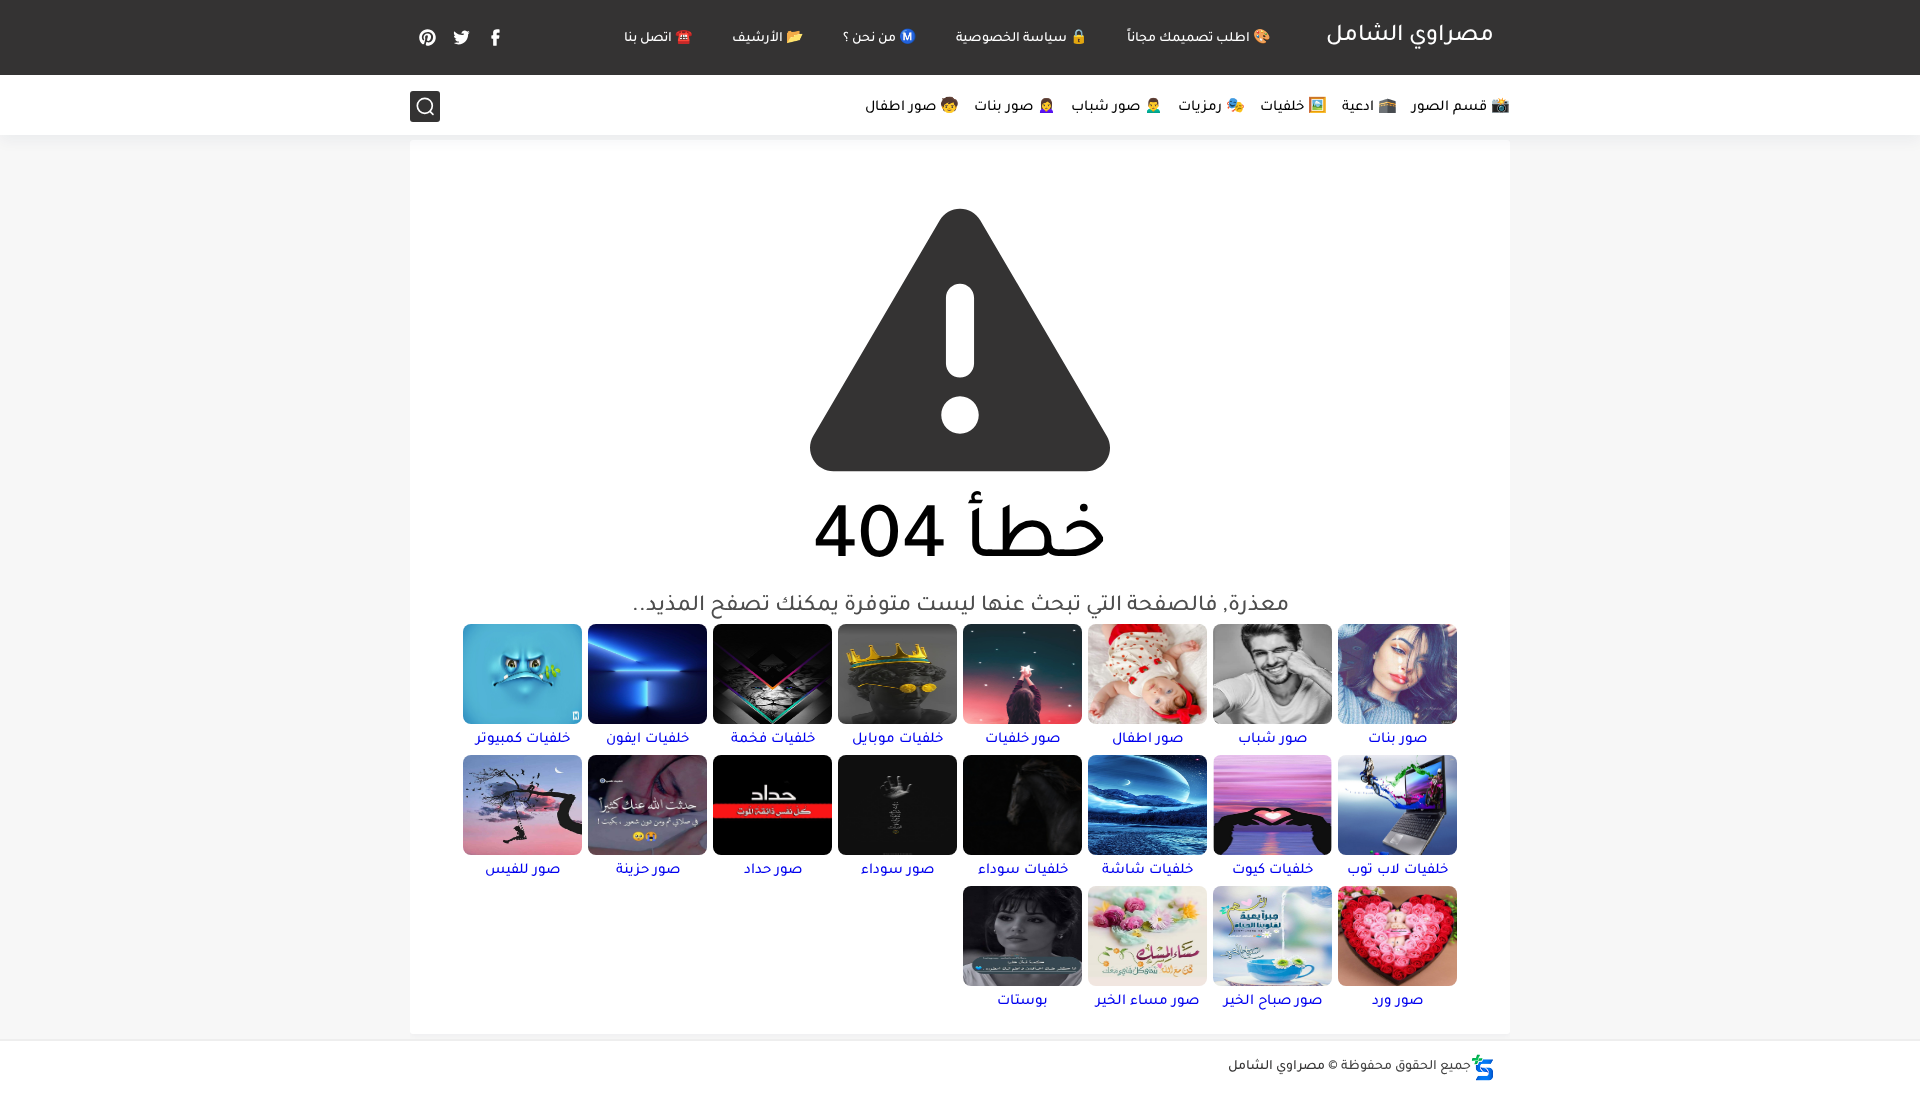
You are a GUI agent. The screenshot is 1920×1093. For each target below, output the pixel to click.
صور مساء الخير (1147, 1001)
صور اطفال (1147, 739)
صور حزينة (648, 870)
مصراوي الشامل (1410, 37)
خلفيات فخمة (773, 739)
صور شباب (1272, 739)
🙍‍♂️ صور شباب (1117, 107)
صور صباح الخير (1273, 1001)
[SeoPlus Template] (1483, 1067)
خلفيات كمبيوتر (523, 739)
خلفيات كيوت (1272, 870)
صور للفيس (522, 870)
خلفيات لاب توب (1397, 870)
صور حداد (773, 870)
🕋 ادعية (1369, 107)
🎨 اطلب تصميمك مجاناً (1198, 39)
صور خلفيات (1022, 739)
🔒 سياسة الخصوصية (1021, 39)
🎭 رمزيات (1211, 107)
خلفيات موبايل (897, 739)
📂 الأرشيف (767, 39)
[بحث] (425, 106)
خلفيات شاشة (1147, 870)
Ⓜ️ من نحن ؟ (879, 39)
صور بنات (1397, 739)
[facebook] (495, 37)
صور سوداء (897, 870)
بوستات (1022, 1001)
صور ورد (1397, 1001)
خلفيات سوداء (1023, 870)
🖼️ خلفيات (1293, 107)
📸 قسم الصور (1461, 107)
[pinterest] (427, 37)
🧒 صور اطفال (912, 107)
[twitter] (461, 37)
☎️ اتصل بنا (658, 39)
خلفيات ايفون (647, 739)
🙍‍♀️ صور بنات (1015, 107)
